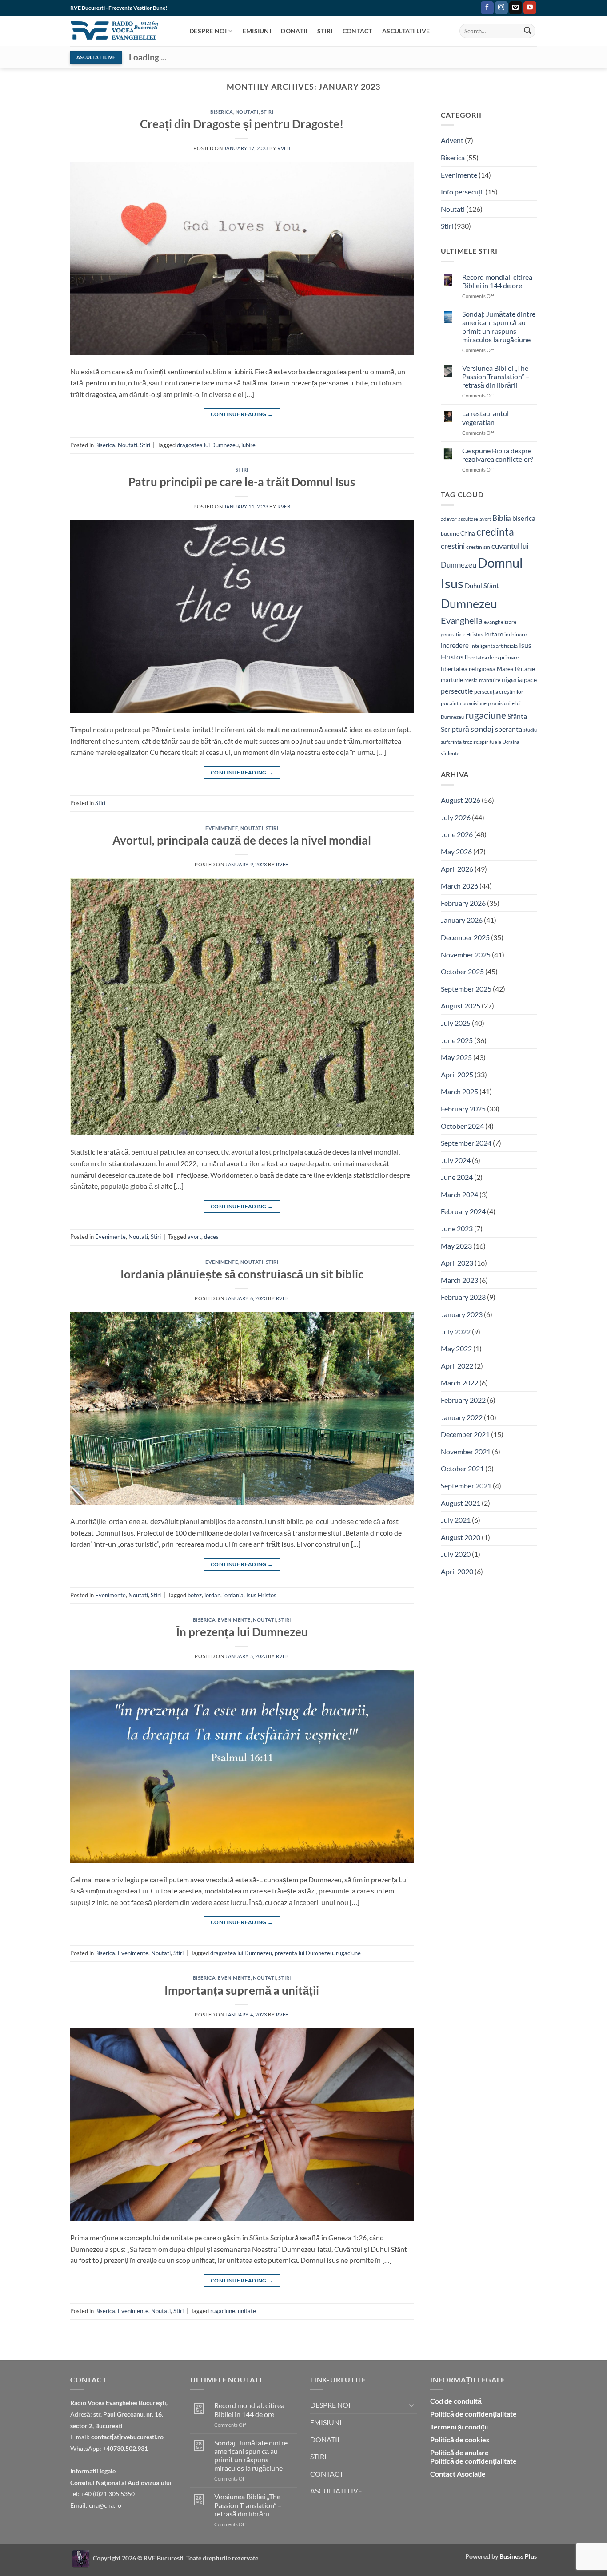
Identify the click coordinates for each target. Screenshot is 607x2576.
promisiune (475, 703)
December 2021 (465, 1434)
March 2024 (459, 1194)
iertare (494, 634)
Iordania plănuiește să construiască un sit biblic (242, 1274)
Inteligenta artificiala (494, 646)
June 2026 (457, 834)
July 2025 (456, 1023)
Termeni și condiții (459, 2427)
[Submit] (527, 31)
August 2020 (461, 1537)
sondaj (482, 729)
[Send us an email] (516, 8)
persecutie (457, 691)
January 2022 (462, 1417)
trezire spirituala (482, 742)
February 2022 (463, 1400)
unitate (247, 2311)
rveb (284, 148)
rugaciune (348, 1953)
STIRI (325, 31)
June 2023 (457, 1228)
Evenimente (222, 828)
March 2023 (459, 1280)
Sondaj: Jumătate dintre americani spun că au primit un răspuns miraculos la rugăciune (499, 327)
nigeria (512, 679)
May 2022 (456, 1348)
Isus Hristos (261, 1595)
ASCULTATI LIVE (406, 31)
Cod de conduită (456, 2401)
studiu (530, 730)
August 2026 (461, 800)
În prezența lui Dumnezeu (242, 1632)
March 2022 (459, 1383)
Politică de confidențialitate (473, 2414)
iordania (233, 1595)
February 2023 (463, 1297)
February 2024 (463, 1211)
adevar (449, 519)
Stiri (267, 112)
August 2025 (461, 1006)
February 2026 (463, 903)
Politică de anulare (459, 2452)
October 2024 (462, 1126)
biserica (524, 518)
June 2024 (457, 1177)
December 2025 (465, 937)
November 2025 (466, 955)
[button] (472, 8)
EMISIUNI (257, 31)
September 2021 (466, 1486)
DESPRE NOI (208, 31)
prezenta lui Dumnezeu (304, 1953)
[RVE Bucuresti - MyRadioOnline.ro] (81, 2558)
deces (211, 1237)
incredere (455, 645)
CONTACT (357, 31)
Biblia (502, 518)
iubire (248, 445)
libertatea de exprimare (492, 657)
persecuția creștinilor (499, 692)
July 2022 (456, 1332)
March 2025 (459, 1091)
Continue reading (242, 414)
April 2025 (457, 1074)
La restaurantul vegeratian (485, 417)
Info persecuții (462, 192)
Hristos (475, 634)
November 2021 (466, 1451)
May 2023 (456, 1246)
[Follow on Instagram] (501, 8)
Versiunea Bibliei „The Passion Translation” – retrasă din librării (496, 376)
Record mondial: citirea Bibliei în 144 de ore (497, 281)
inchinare (515, 634)
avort (194, 1237)
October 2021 (462, 1468)
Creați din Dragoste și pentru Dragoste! (242, 124)
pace (530, 680)
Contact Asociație (458, 2474)
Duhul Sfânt (482, 586)
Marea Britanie (516, 669)
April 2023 (457, 1263)
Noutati (247, 112)
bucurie (450, 534)
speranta (509, 729)
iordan (212, 1595)
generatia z (453, 634)
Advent (452, 140)
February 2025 (463, 1109)
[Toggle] (411, 2405)
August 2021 (461, 1503)
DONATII (294, 31)
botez (195, 1595)
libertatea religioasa (468, 669)
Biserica (222, 112)
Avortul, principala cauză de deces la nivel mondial (242, 840)
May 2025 (456, 1057)
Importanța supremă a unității (242, 1990)
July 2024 (456, 1160)
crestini (453, 546)
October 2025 (462, 971)
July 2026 (456, 817)
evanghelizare (500, 622)
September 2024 (466, 1143)
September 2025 (466, 989)
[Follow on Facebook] (487, 8)
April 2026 (457, 869)
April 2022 (457, 1366)
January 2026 (462, 920)
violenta (450, 753)
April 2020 (457, 1571)
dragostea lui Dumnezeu (208, 445)
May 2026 (456, 851)
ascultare (468, 519)
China (468, 533)
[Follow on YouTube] (530, 8)
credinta (495, 532)
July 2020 (456, 1554)
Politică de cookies (460, 2439)
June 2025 (457, 1040)
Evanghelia (462, 620)
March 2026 (459, 886)
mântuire (490, 680)
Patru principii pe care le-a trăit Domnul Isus (242, 482)
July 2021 (456, 1520)
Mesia (471, 680)
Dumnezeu (469, 604)
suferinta (451, 742)
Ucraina (511, 742)
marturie (452, 680)
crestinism (478, 547)
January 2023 (462, 1314)
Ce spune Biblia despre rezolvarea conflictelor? (498, 455)
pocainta (451, 703)
